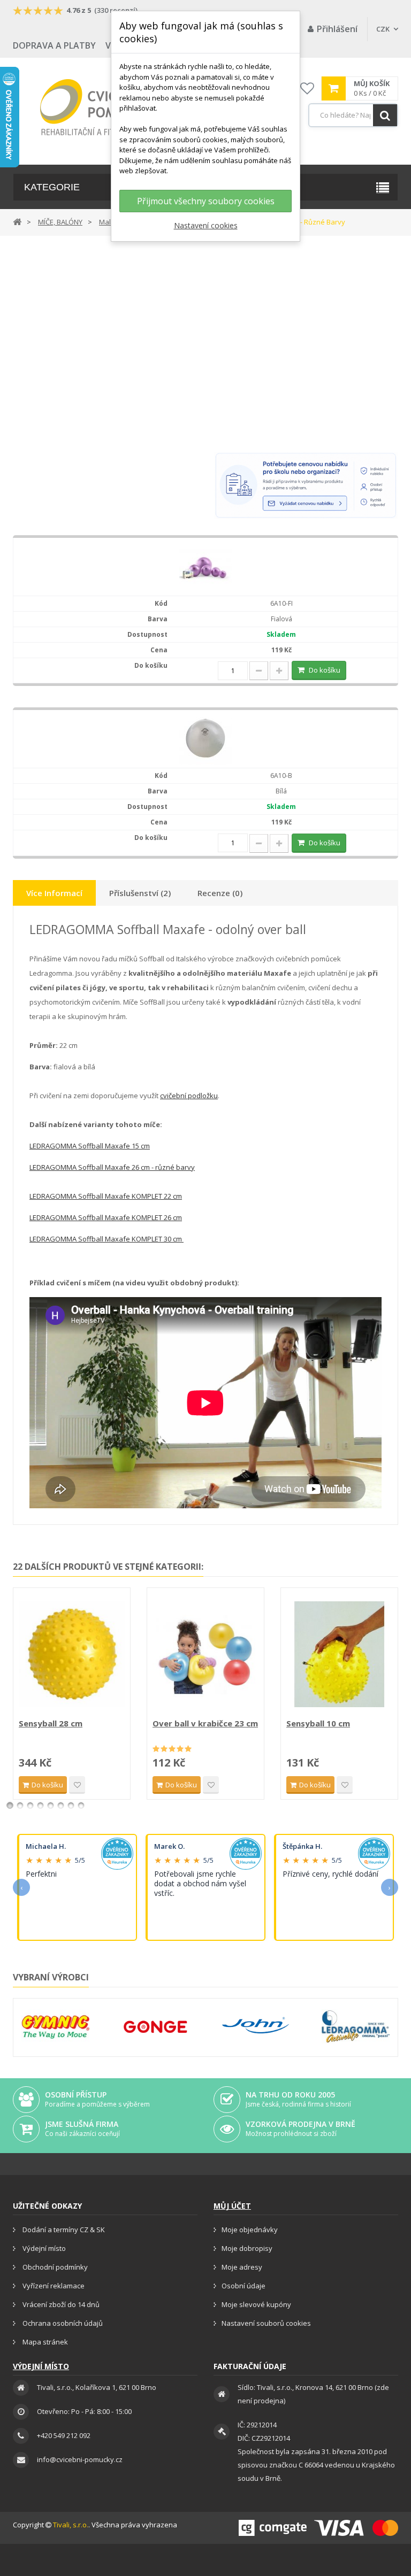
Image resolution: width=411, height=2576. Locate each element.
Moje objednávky (250, 2230)
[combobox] (353, 115)
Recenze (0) (220, 893)
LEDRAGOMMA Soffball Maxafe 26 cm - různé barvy (112, 1167)
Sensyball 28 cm (51, 1723)
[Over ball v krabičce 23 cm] (205, 1654)
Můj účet (232, 2206)
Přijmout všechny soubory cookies (206, 201)
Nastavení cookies (206, 225)
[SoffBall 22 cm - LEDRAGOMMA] (205, 566)
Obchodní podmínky (54, 2267)
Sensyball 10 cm (318, 1723)
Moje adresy (242, 2267)
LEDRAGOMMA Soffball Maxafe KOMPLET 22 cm (106, 1196)
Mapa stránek (44, 2342)
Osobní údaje (243, 2286)
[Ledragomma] (356, 2026)
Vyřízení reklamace (53, 2286)
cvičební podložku (189, 1096)
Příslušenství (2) (140, 893)
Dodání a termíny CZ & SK (63, 2230)
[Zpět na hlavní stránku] (17, 221)
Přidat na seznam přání (77, 1785)
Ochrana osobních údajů (62, 2323)
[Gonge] (155, 2027)
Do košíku (325, 670)
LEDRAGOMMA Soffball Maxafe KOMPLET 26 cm (106, 1217)
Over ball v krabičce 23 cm (205, 1723)
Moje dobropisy (247, 2248)
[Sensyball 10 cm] (339, 1654)
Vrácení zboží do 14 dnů (60, 2304)
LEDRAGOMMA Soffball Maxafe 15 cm (90, 1146)
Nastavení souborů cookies (266, 2323)
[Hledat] (385, 115)
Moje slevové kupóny (256, 2304)
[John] (256, 2026)
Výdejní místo (43, 2248)
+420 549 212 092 (64, 2435)
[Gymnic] (55, 2026)
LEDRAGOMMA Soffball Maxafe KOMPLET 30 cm (106, 1239)
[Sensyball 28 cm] (72, 1654)
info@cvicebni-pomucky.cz (80, 2459)
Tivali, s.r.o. (71, 2525)
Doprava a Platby (54, 45)
